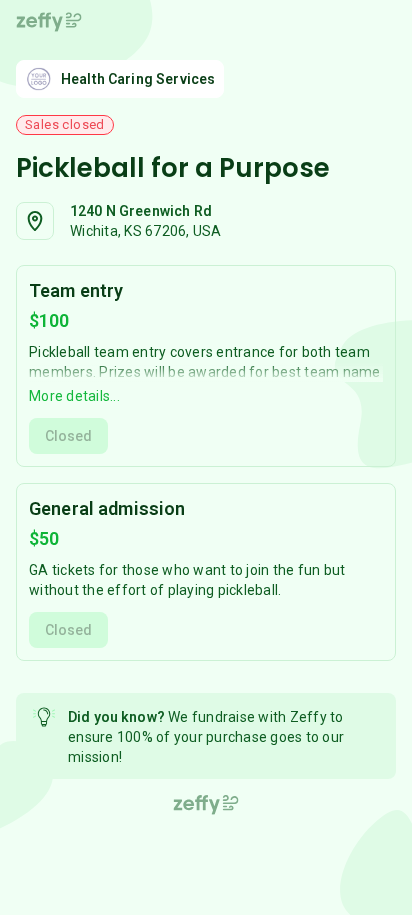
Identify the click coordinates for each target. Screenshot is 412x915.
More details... (74, 396)
